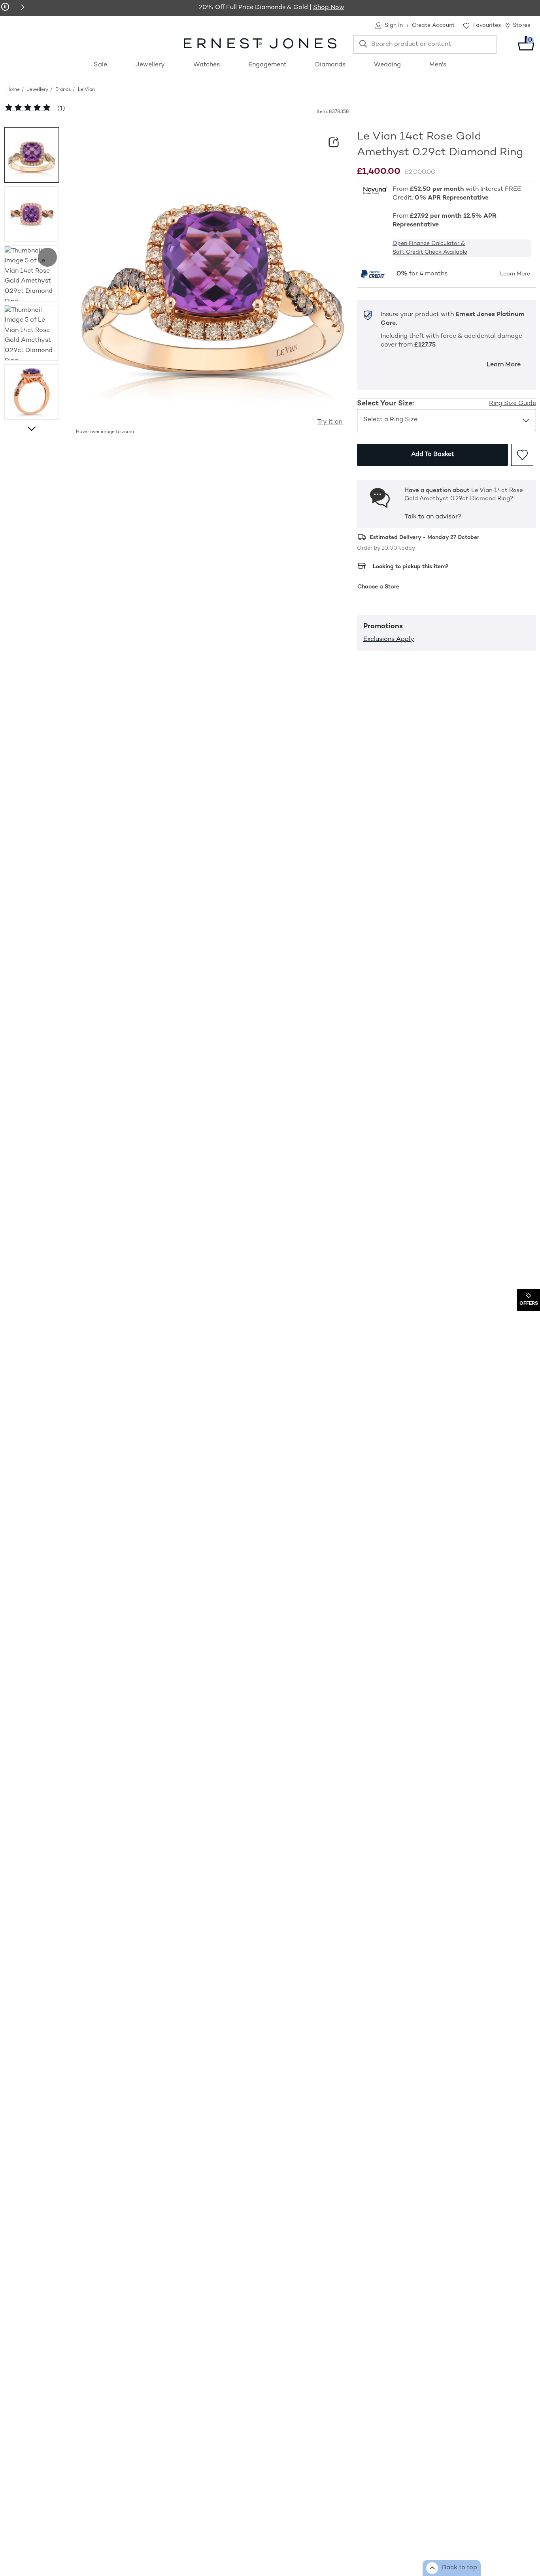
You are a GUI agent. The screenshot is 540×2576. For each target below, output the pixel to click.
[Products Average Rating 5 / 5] (28, 109)
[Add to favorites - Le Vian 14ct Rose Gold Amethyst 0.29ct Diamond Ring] (522, 455)
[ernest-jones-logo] (260, 43)
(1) (61, 109)
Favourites (487, 25)
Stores (521, 25)
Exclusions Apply (389, 640)
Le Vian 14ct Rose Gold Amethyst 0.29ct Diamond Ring (440, 145)
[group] (32, 155)
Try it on (330, 422)
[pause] (5, 7)
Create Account (433, 25)
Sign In (394, 25)
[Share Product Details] (334, 142)
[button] (23, 7)
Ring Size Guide (513, 404)
